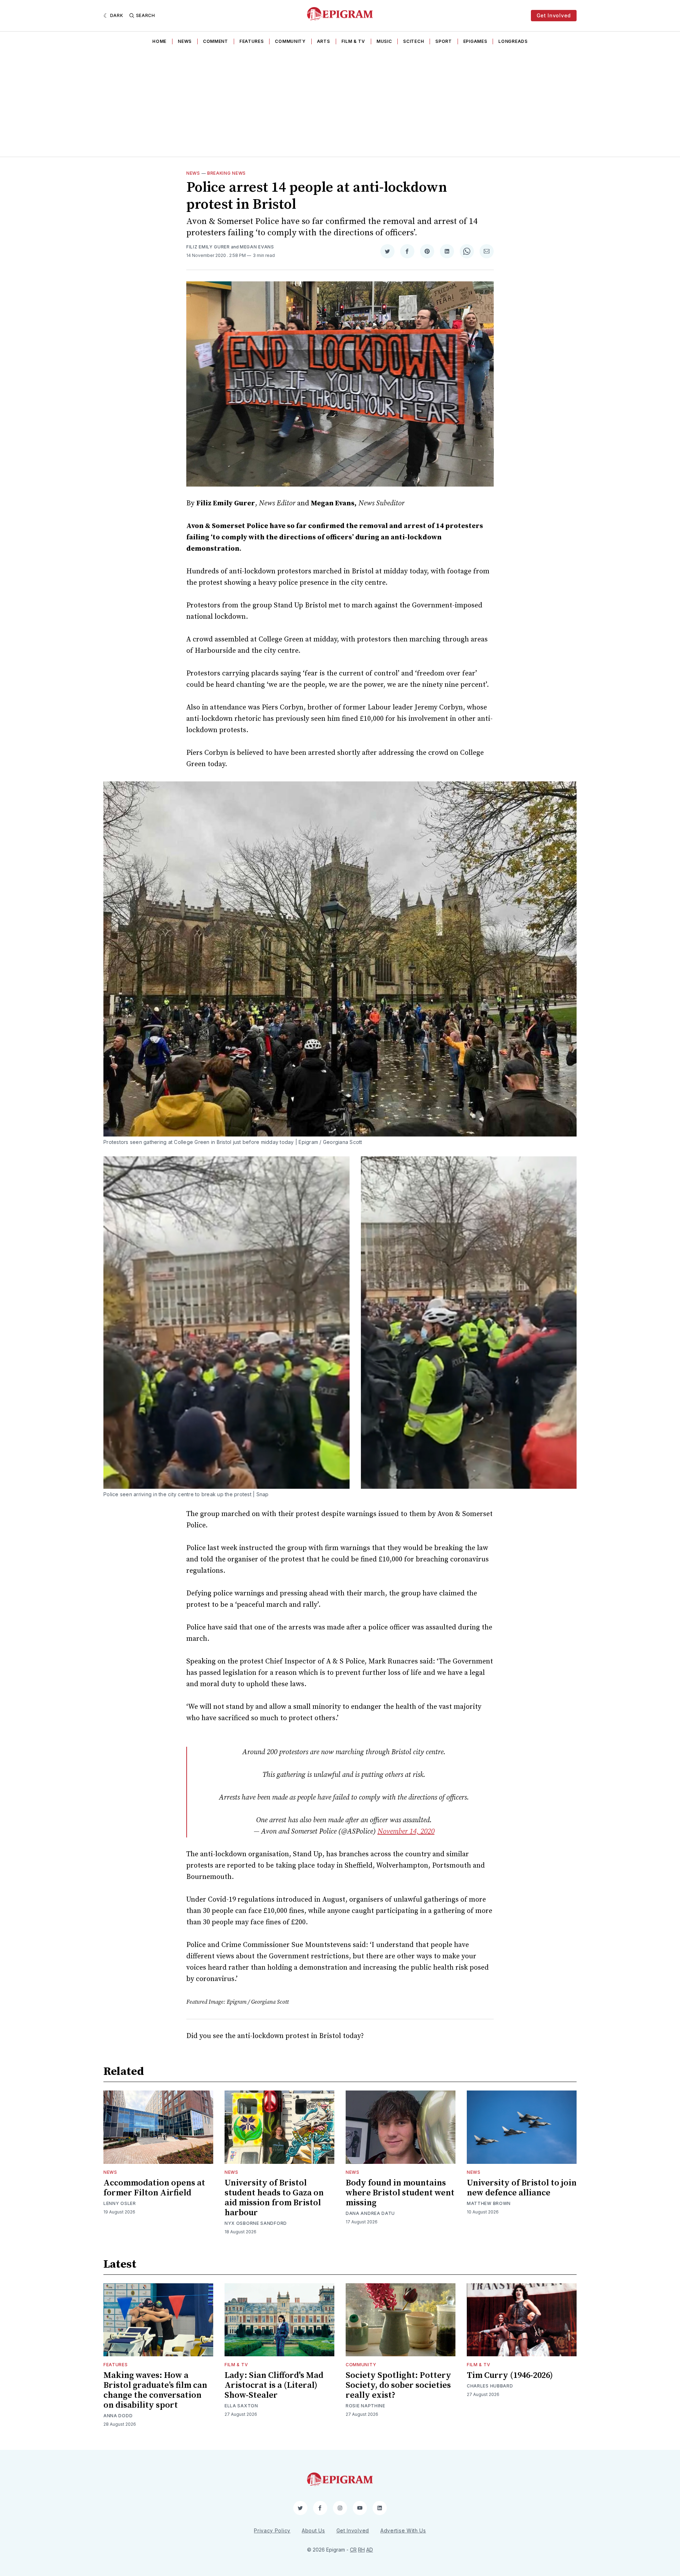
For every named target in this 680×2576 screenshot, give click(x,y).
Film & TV (353, 41)
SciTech (413, 41)
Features (252, 41)
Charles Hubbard (490, 2386)
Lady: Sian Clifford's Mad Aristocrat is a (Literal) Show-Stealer (274, 2385)
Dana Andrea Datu (370, 2213)
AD (370, 2550)
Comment (216, 41)
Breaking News (226, 173)
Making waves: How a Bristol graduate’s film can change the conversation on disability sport (155, 2390)
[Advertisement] (340, 103)
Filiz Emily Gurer (208, 247)
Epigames (475, 41)
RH (361, 2550)
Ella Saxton (241, 2406)
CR (353, 2550)
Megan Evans (257, 247)
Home (159, 41)
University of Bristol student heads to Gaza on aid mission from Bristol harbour (274, 2198)
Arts (324, 41)
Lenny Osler (120, 2203)
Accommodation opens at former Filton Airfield (154, 2188)
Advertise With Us (403, 2530)
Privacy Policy (272, 2530)
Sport (444, 41)
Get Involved (554, 15)
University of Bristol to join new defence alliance (522, 2188)
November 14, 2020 (406, 1832)
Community (290, 41)
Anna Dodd (118, 2416)
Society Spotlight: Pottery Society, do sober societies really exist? (398, 2385)
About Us (313, 2530)
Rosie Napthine (365, 2406)
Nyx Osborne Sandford (256, 2223)
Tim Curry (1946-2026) (510, 2375)
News (185, 41)
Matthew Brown (489, 2203)
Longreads (513, 41)
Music (384, 41)
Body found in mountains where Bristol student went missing (400, 2193)
